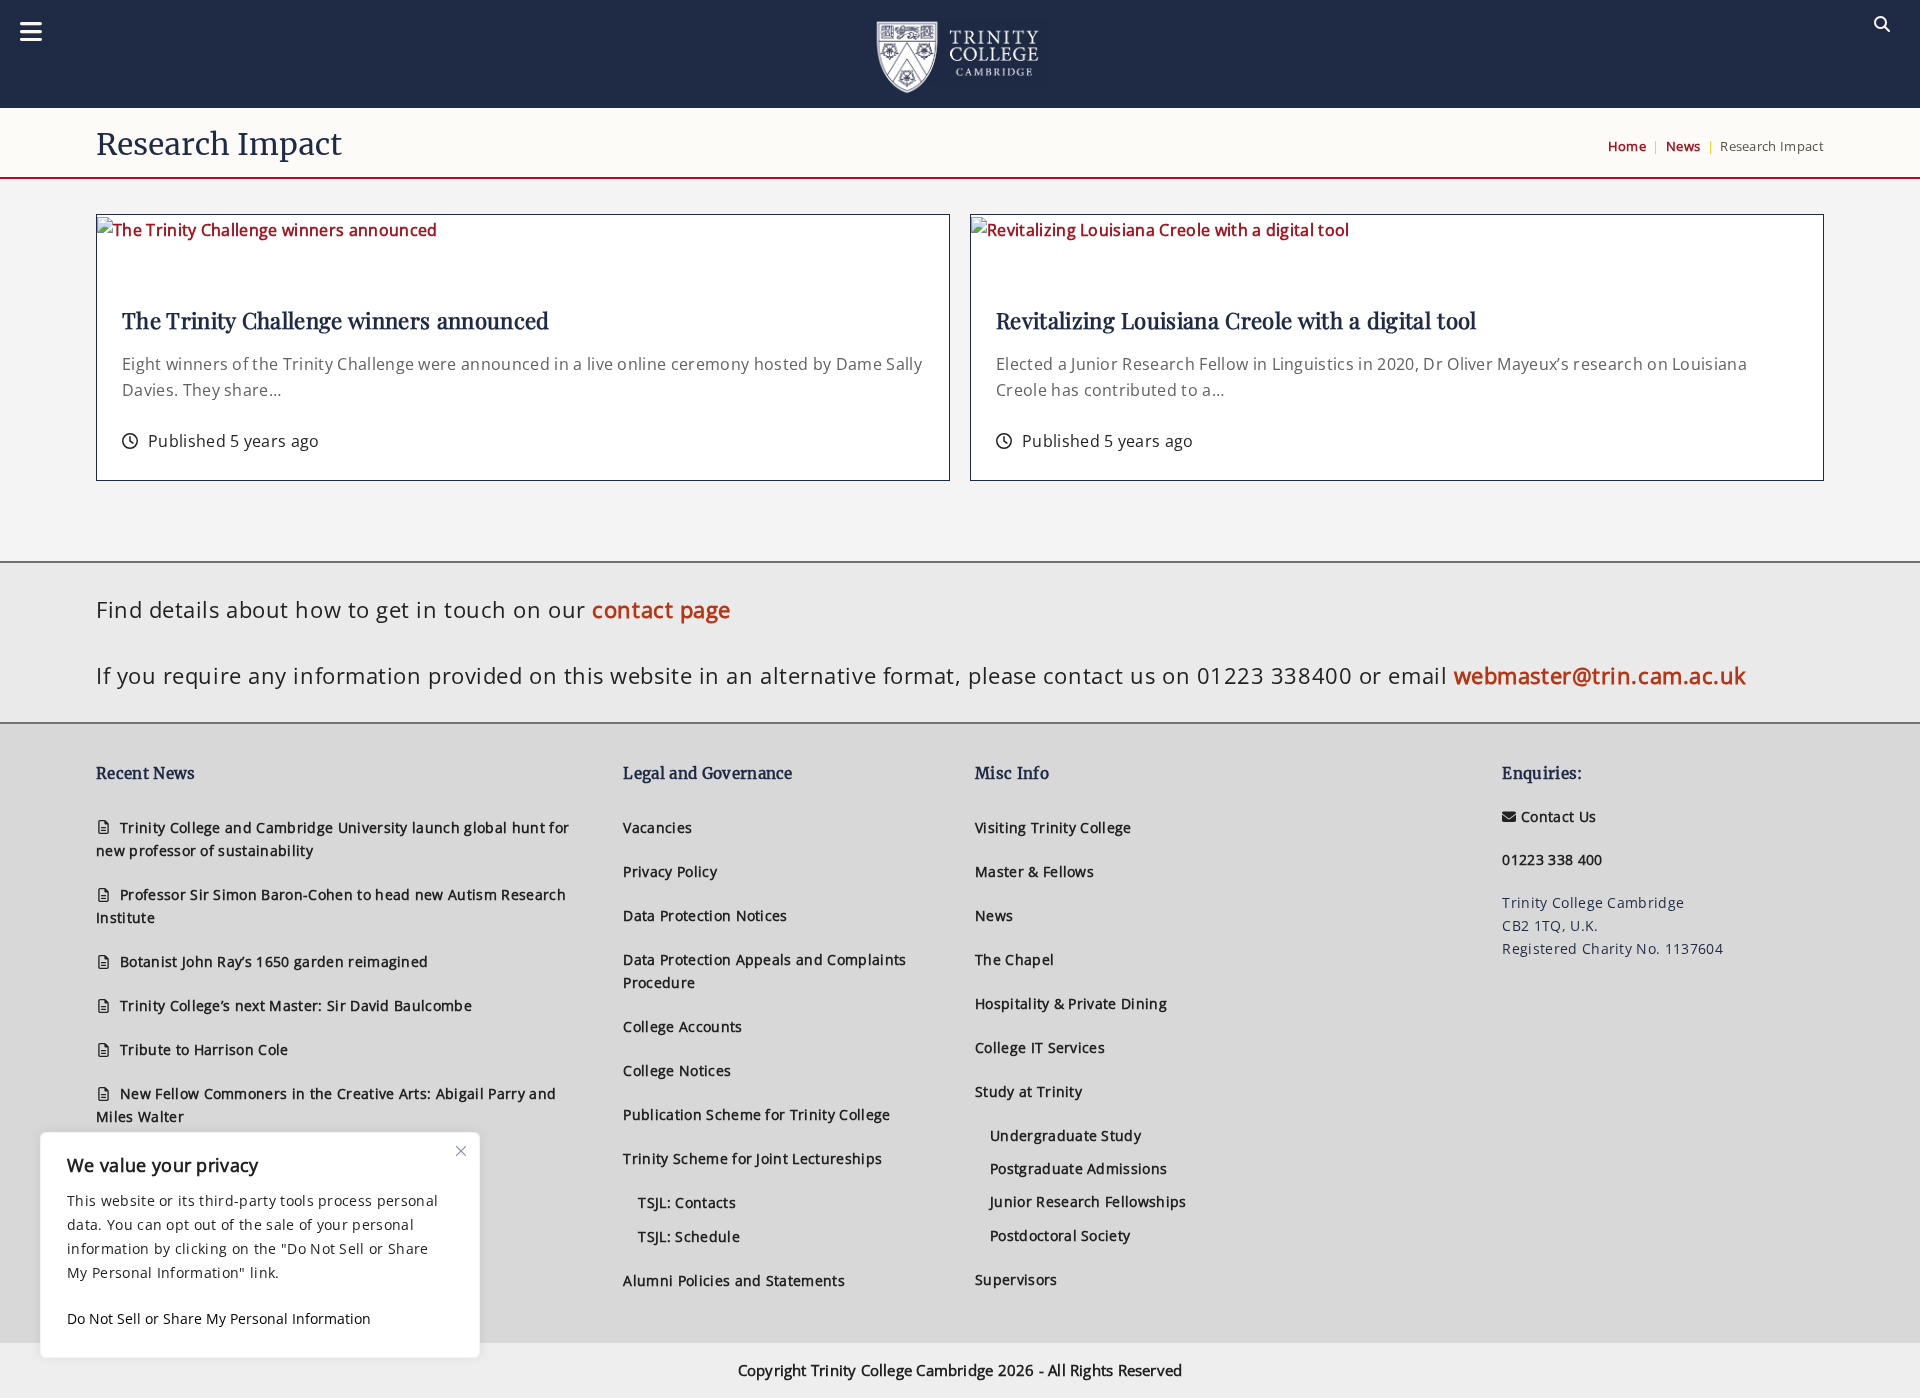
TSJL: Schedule (688, 1236)
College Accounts (682, 1026)
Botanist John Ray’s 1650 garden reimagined (274, 961)
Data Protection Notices (705, 915)
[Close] (461, 1151)
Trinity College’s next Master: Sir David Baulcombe (296, 1005)
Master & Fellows (1034, 871)
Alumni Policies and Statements (734, 1280)
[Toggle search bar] (1882, 24)
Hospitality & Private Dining (1071, 1003)
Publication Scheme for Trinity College (756, 1114)
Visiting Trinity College (1053, 827)
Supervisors (1016, 1279)
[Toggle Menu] (31, 32)
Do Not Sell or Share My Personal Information (219, 1318)
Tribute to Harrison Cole (204, 1049)
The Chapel (1014, 959)
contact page (661, 609)
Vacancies (657, 827)
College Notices (677, 1070)
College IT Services (1040, 1047)
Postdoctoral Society (1060, 1235)
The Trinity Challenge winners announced (335, 320)
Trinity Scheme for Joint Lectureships (752, 1158)
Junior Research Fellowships (1088, 1201)
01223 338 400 (1552, 859)
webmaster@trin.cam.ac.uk (1600, 675)
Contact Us (1556, 816)
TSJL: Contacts (686, 1202)
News (994, 915)
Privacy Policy (669, 871)
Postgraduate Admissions (1078, 1168)
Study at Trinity (1028, 1091)
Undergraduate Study (1065, 1135)
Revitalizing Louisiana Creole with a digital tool (1236, 320)
